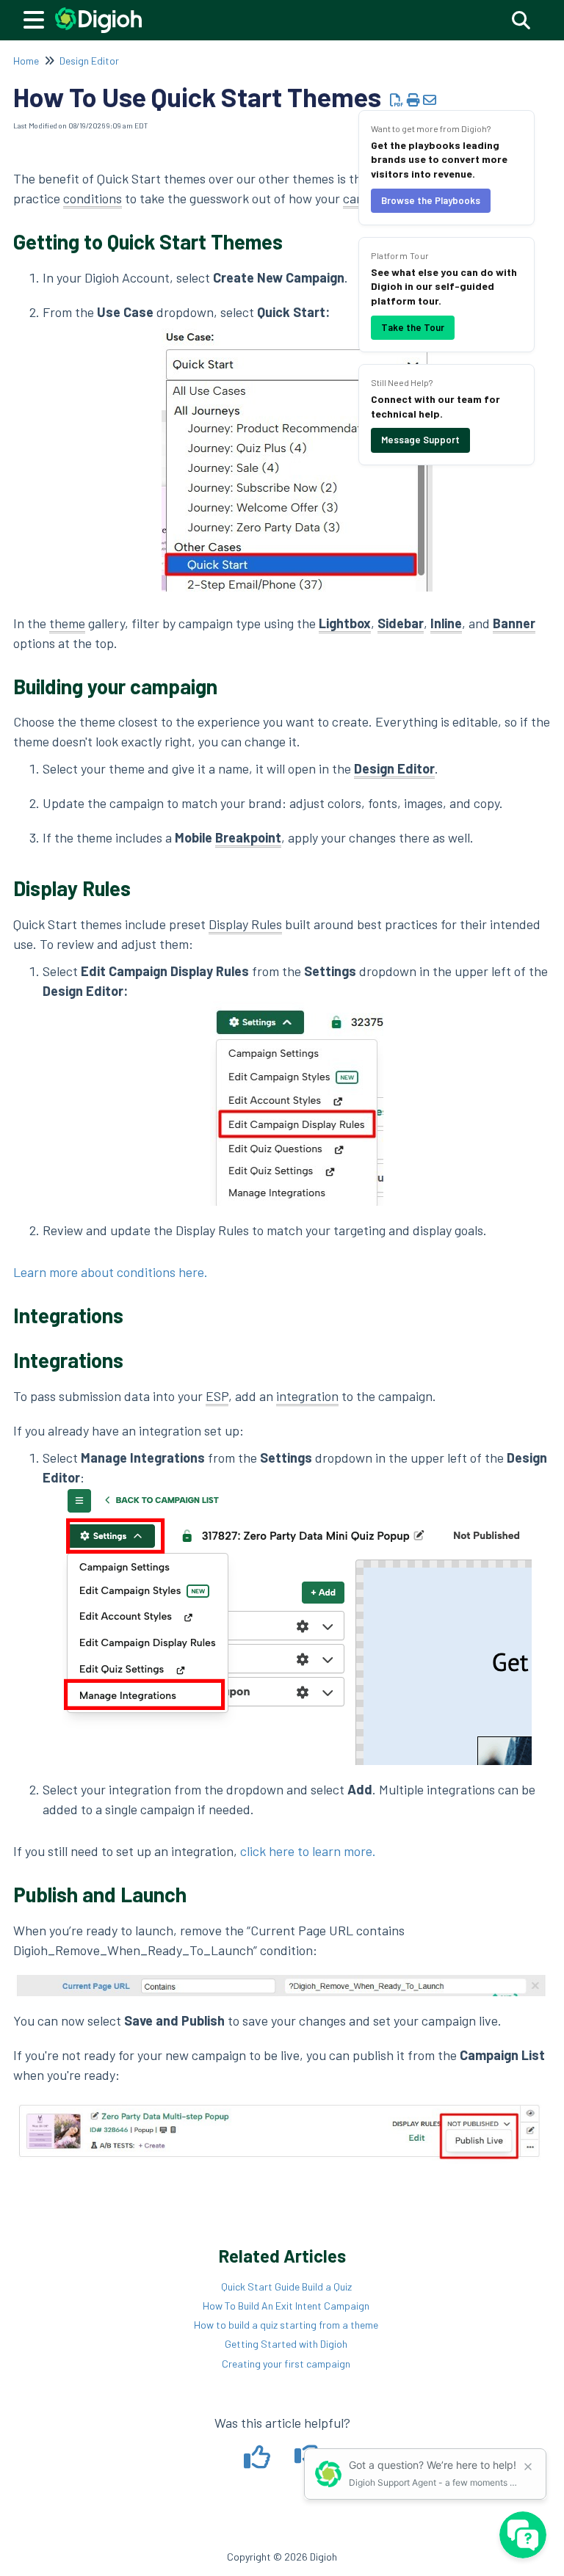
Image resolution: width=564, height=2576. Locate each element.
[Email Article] (430, 100)
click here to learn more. (308, 1851)
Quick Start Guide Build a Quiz (286, 2286)
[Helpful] (258, 2462)
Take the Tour (413, 327)
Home (26, 61)
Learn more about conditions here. (111, 1272)
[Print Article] (414, 100)
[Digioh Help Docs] (98, 13)
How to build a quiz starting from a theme (286, 2325)
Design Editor (89, 61)
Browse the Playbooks (431, 200)
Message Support (420, 440)
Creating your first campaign (286, 2364)
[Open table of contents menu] (37, 18)
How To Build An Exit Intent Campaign (286, 2306)
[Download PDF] (397, 100)
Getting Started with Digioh (286, 2344)
